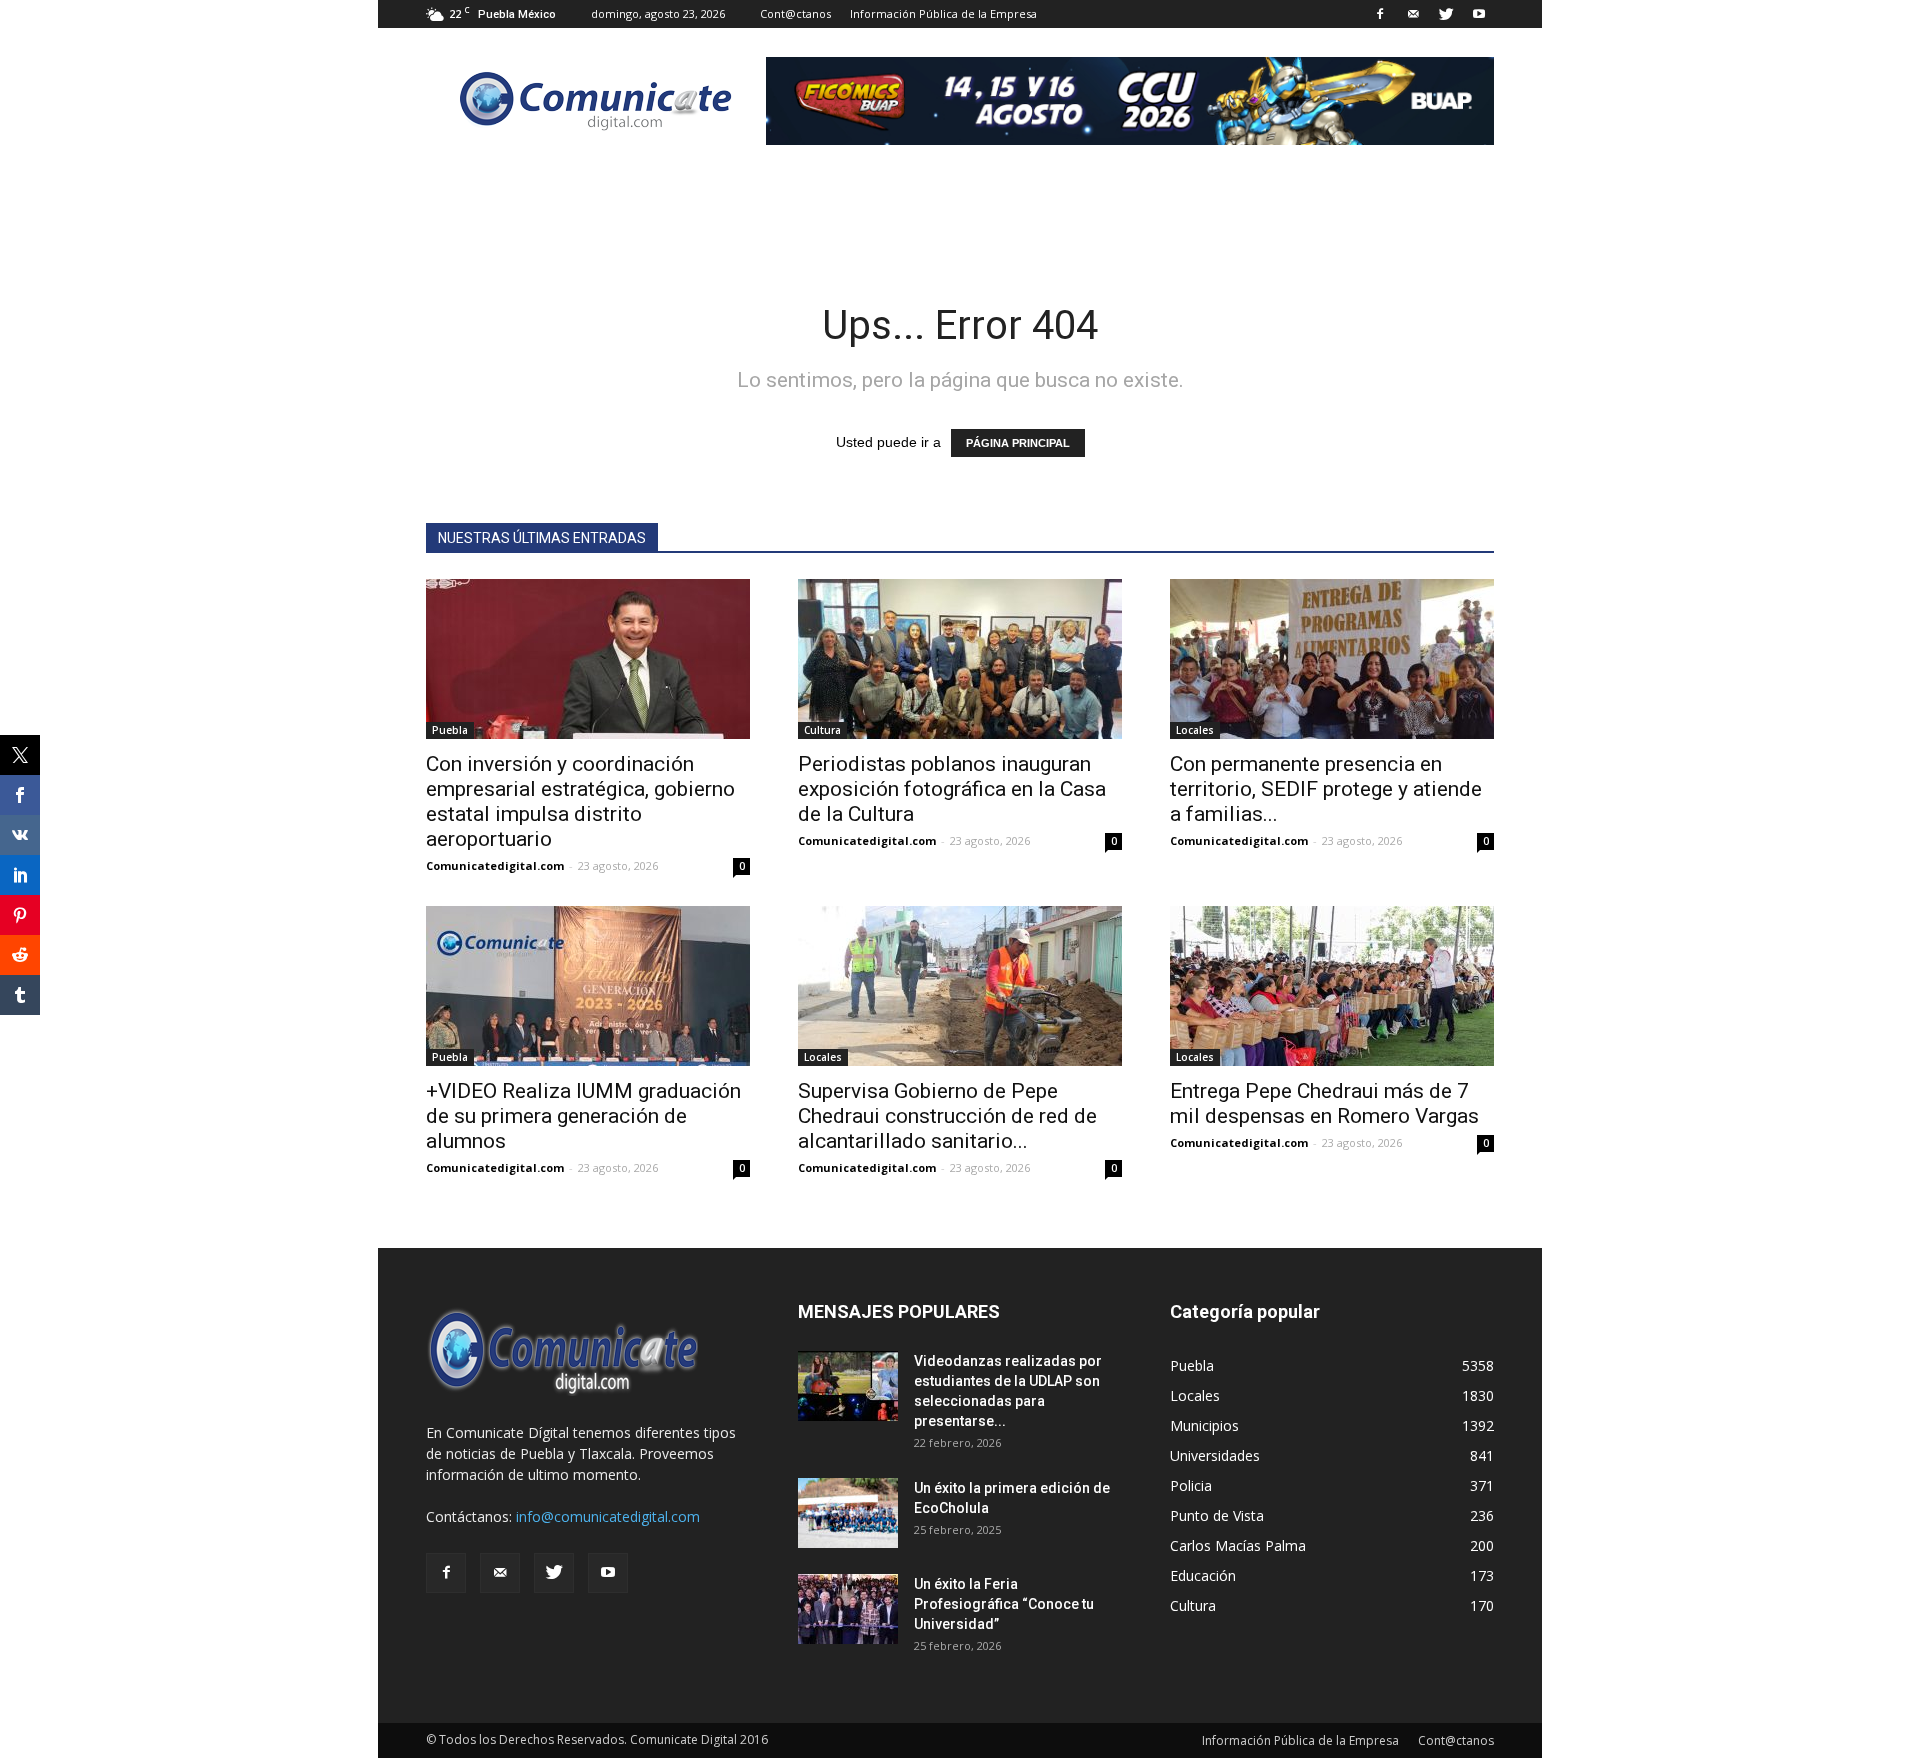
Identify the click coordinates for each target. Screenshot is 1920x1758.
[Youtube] (1479, 14)
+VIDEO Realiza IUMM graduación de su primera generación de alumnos (583, 1116)
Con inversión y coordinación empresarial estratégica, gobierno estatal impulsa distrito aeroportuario (580, 801)
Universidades (1215, 1455)
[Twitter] (1446, 14)
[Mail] (1413, 14)
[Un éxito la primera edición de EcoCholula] (848, 1513)
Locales (1195, 730)
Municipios (1204, 1425)
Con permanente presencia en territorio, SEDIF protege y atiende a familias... (1326, 789)
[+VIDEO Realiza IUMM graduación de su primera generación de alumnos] (588, 986)
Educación (1203, 1575)
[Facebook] (1380, 14)
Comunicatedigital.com (495, 865)
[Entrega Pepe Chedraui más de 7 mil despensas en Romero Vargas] (1332, 986)
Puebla (450, 730)
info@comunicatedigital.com (608, 1516)
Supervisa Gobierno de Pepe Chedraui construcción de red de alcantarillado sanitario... (947, 1116)
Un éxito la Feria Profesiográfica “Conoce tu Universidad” (1004, 1604)
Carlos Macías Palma (1238, 1545)
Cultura (822, 730)
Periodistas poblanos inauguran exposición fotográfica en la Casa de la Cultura (952, 789)
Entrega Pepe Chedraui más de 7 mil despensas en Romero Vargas (1324, 1103)
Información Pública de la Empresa (943, 13)
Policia (1191, 1485)
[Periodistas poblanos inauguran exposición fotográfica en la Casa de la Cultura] (960, 659)
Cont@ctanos (795, 13)
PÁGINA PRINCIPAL (1018, 443)
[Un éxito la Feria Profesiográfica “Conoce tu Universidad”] (848, 1609)
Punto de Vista (1217, 1515)
